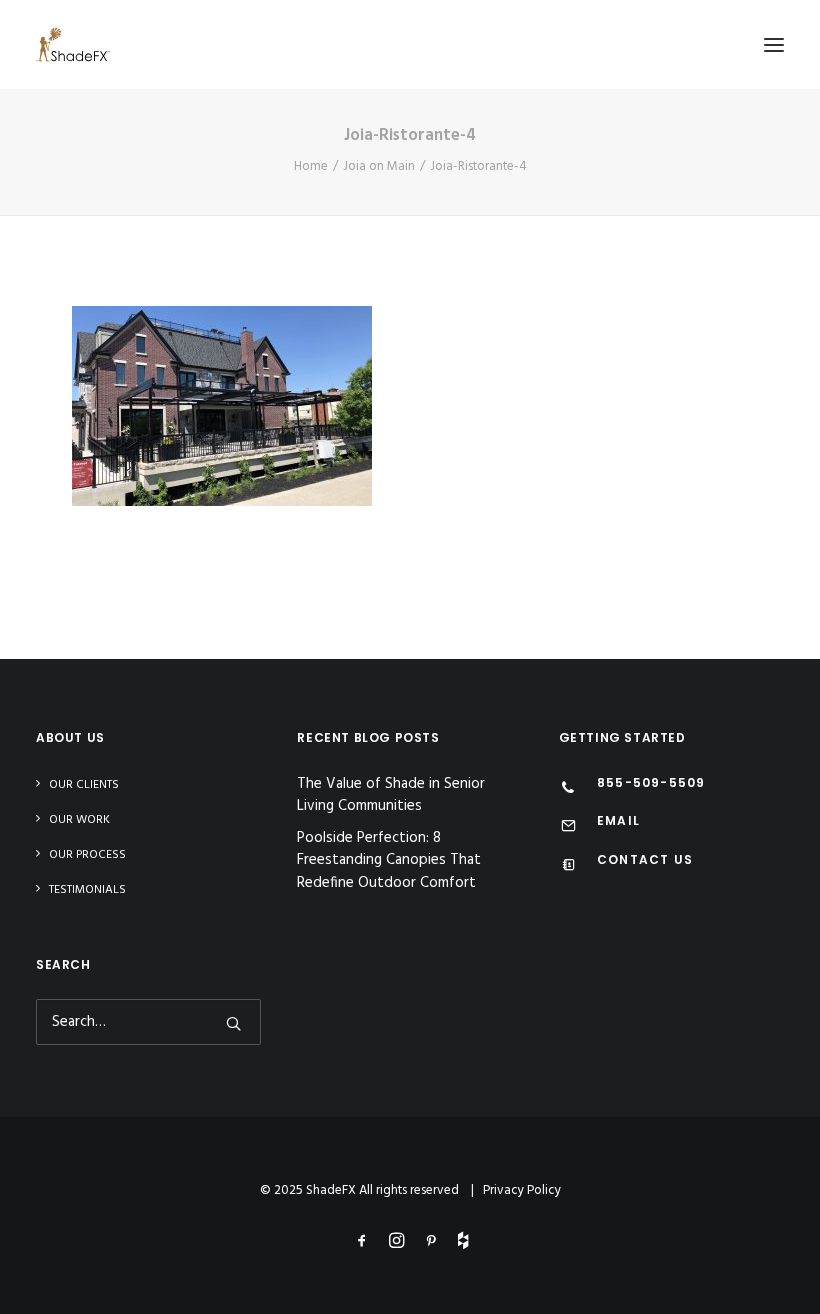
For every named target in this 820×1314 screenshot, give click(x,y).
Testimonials (87, 890)
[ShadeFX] (73, 44)
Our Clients (84, 785)
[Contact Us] (568, 867)
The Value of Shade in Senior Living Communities (391, 795)
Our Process (87, 855)
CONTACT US (645, 859)
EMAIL (618, 820)
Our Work (79, 820)
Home (311, 166)
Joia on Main (379, 166)
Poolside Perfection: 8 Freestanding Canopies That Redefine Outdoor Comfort (389, 861)
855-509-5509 (651, 782)
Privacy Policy (522, 1190)
